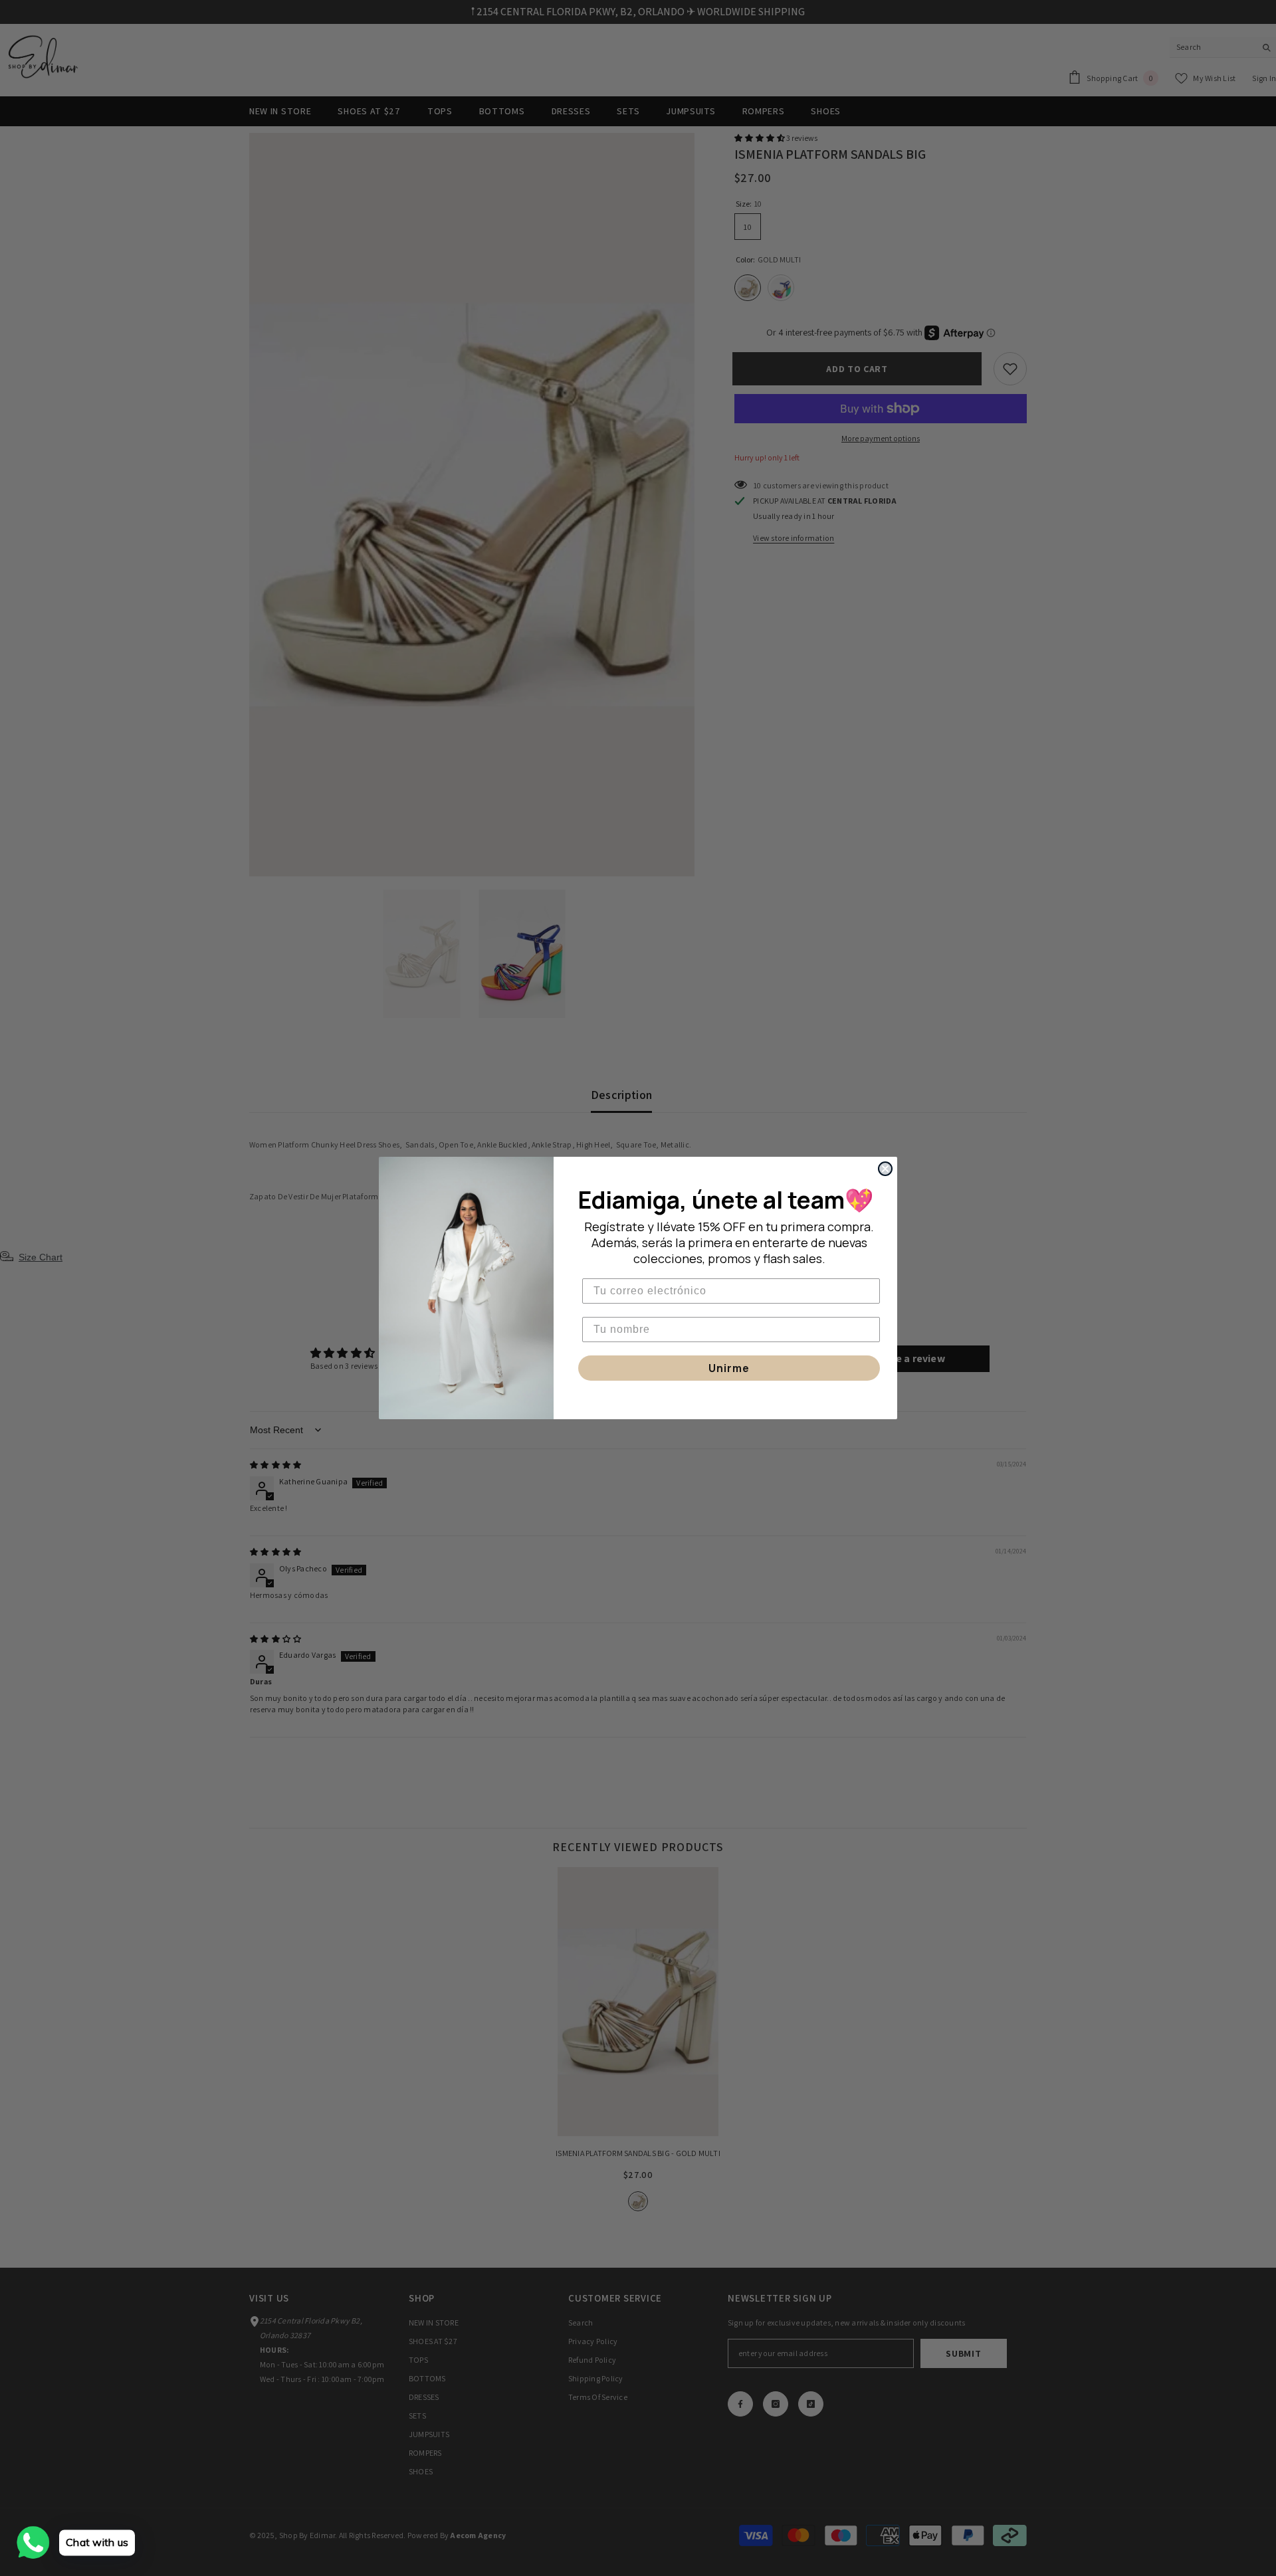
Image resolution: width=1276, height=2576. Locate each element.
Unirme (729, 1368)
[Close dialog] (885, 1169)
